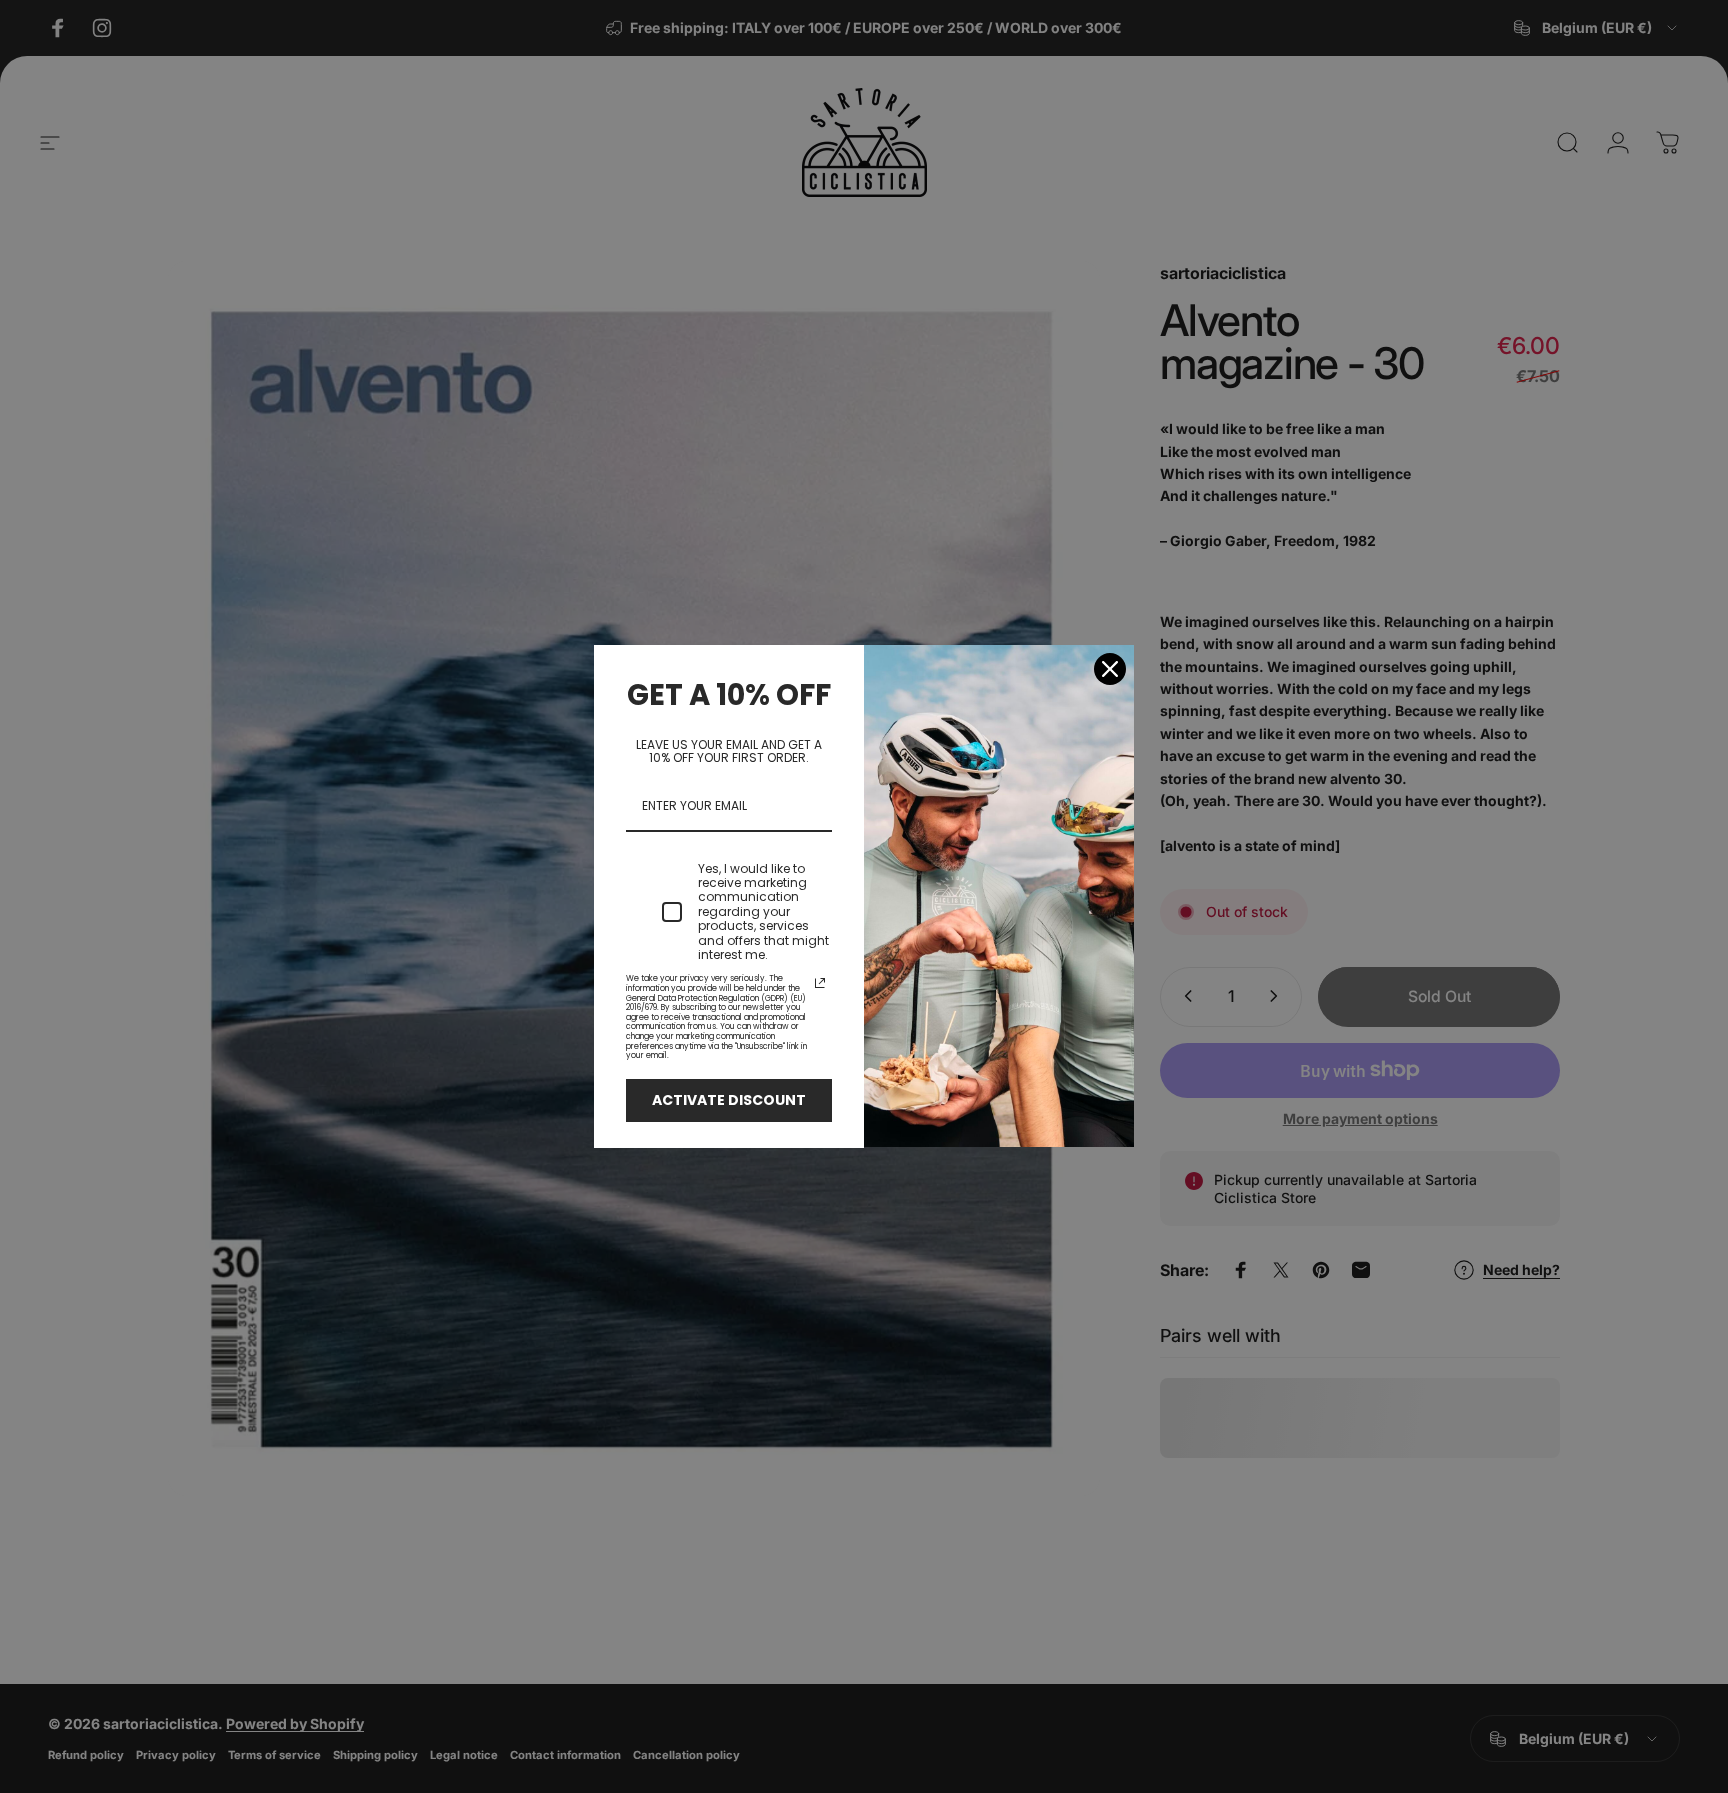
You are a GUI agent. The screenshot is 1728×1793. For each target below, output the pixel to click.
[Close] (1110, 669)
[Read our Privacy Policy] (820, 983)
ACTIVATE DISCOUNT (729, 1100)
